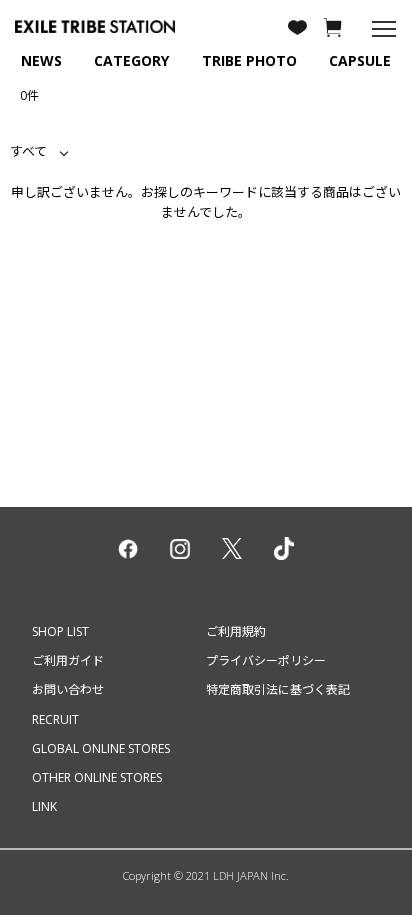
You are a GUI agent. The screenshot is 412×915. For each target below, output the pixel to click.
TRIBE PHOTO (249, 60)
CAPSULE (360, 60)
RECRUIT (55, 719)
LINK (44, 806)
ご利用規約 (236, 631)
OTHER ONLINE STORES (97, 777)
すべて (28, 151)
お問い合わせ (68, 689)
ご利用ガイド (68, 660)
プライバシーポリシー (266, 660)
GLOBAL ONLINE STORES (101, 748)
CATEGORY (131, 60)
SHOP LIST (60, 631)
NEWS (41, 60)
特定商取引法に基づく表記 (278, 689)
